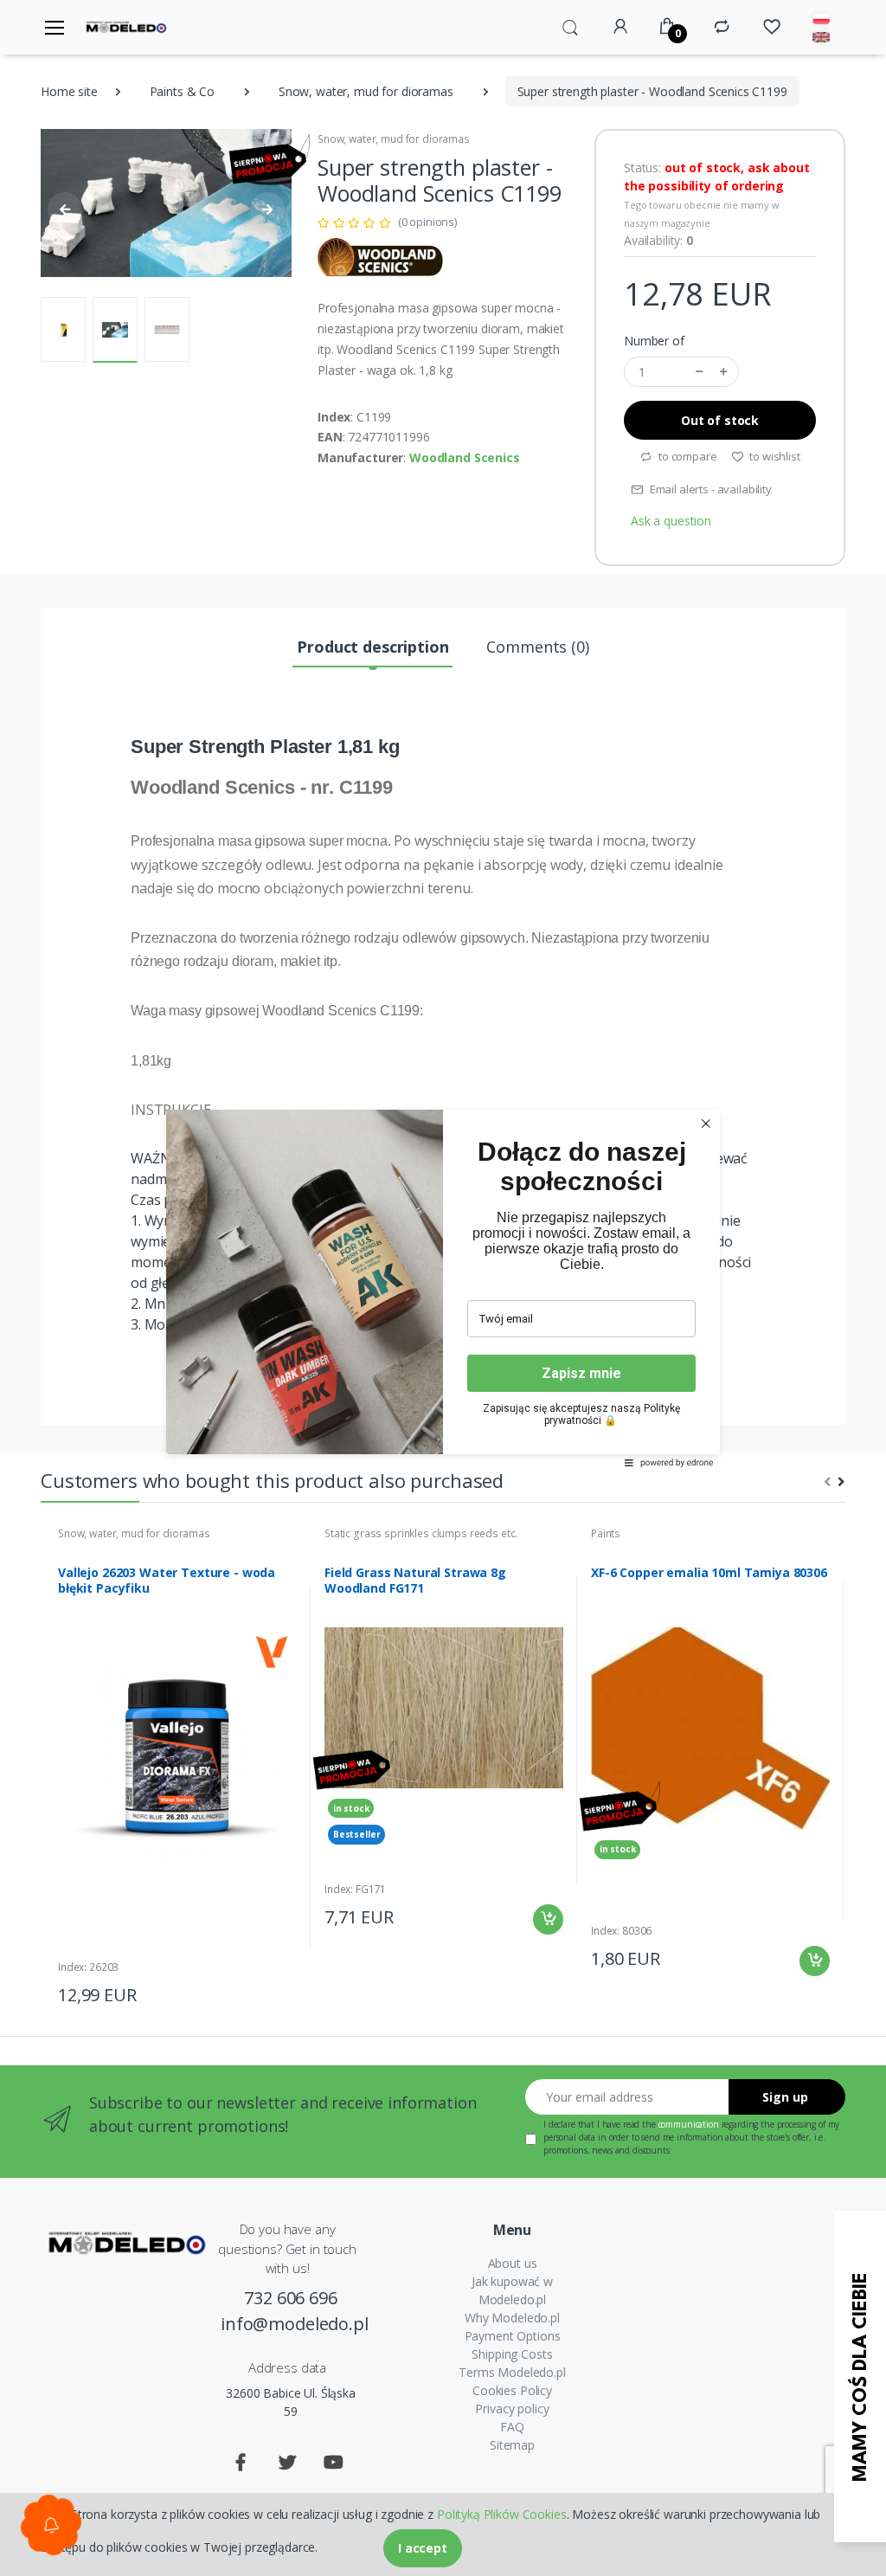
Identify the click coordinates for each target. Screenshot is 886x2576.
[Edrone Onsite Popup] (443, 1288)
